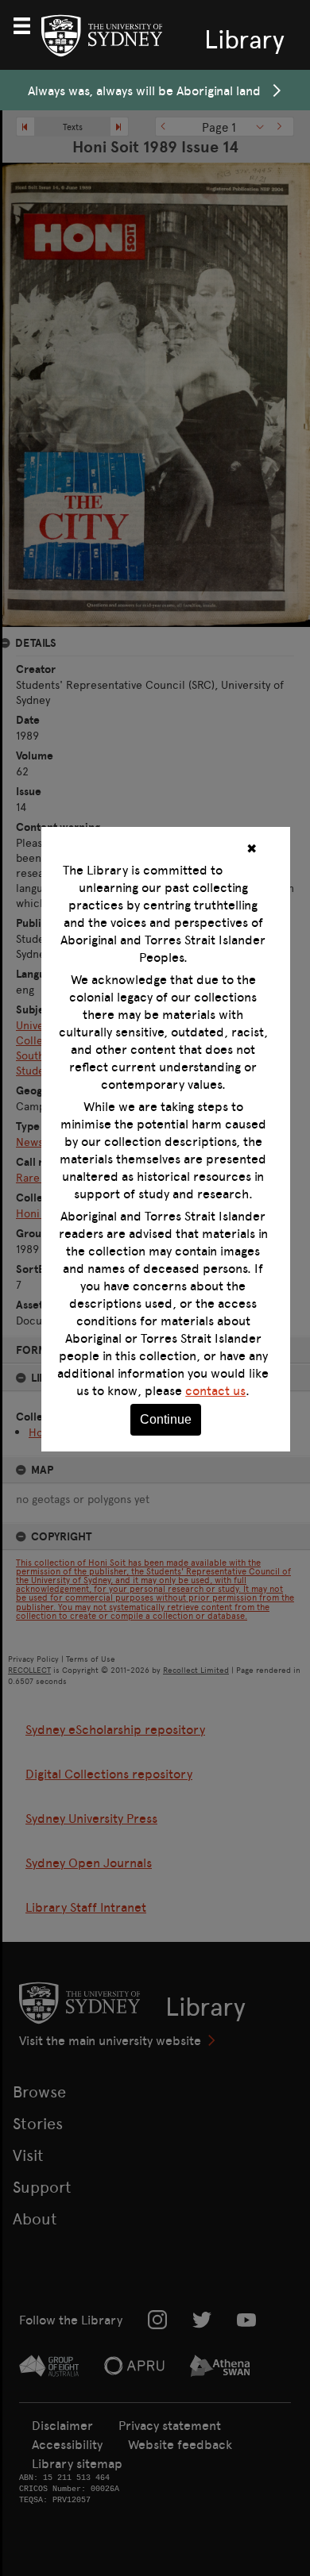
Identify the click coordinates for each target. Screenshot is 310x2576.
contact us (215, 1390)
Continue (166, 1419)
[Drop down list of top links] (29, 24)
